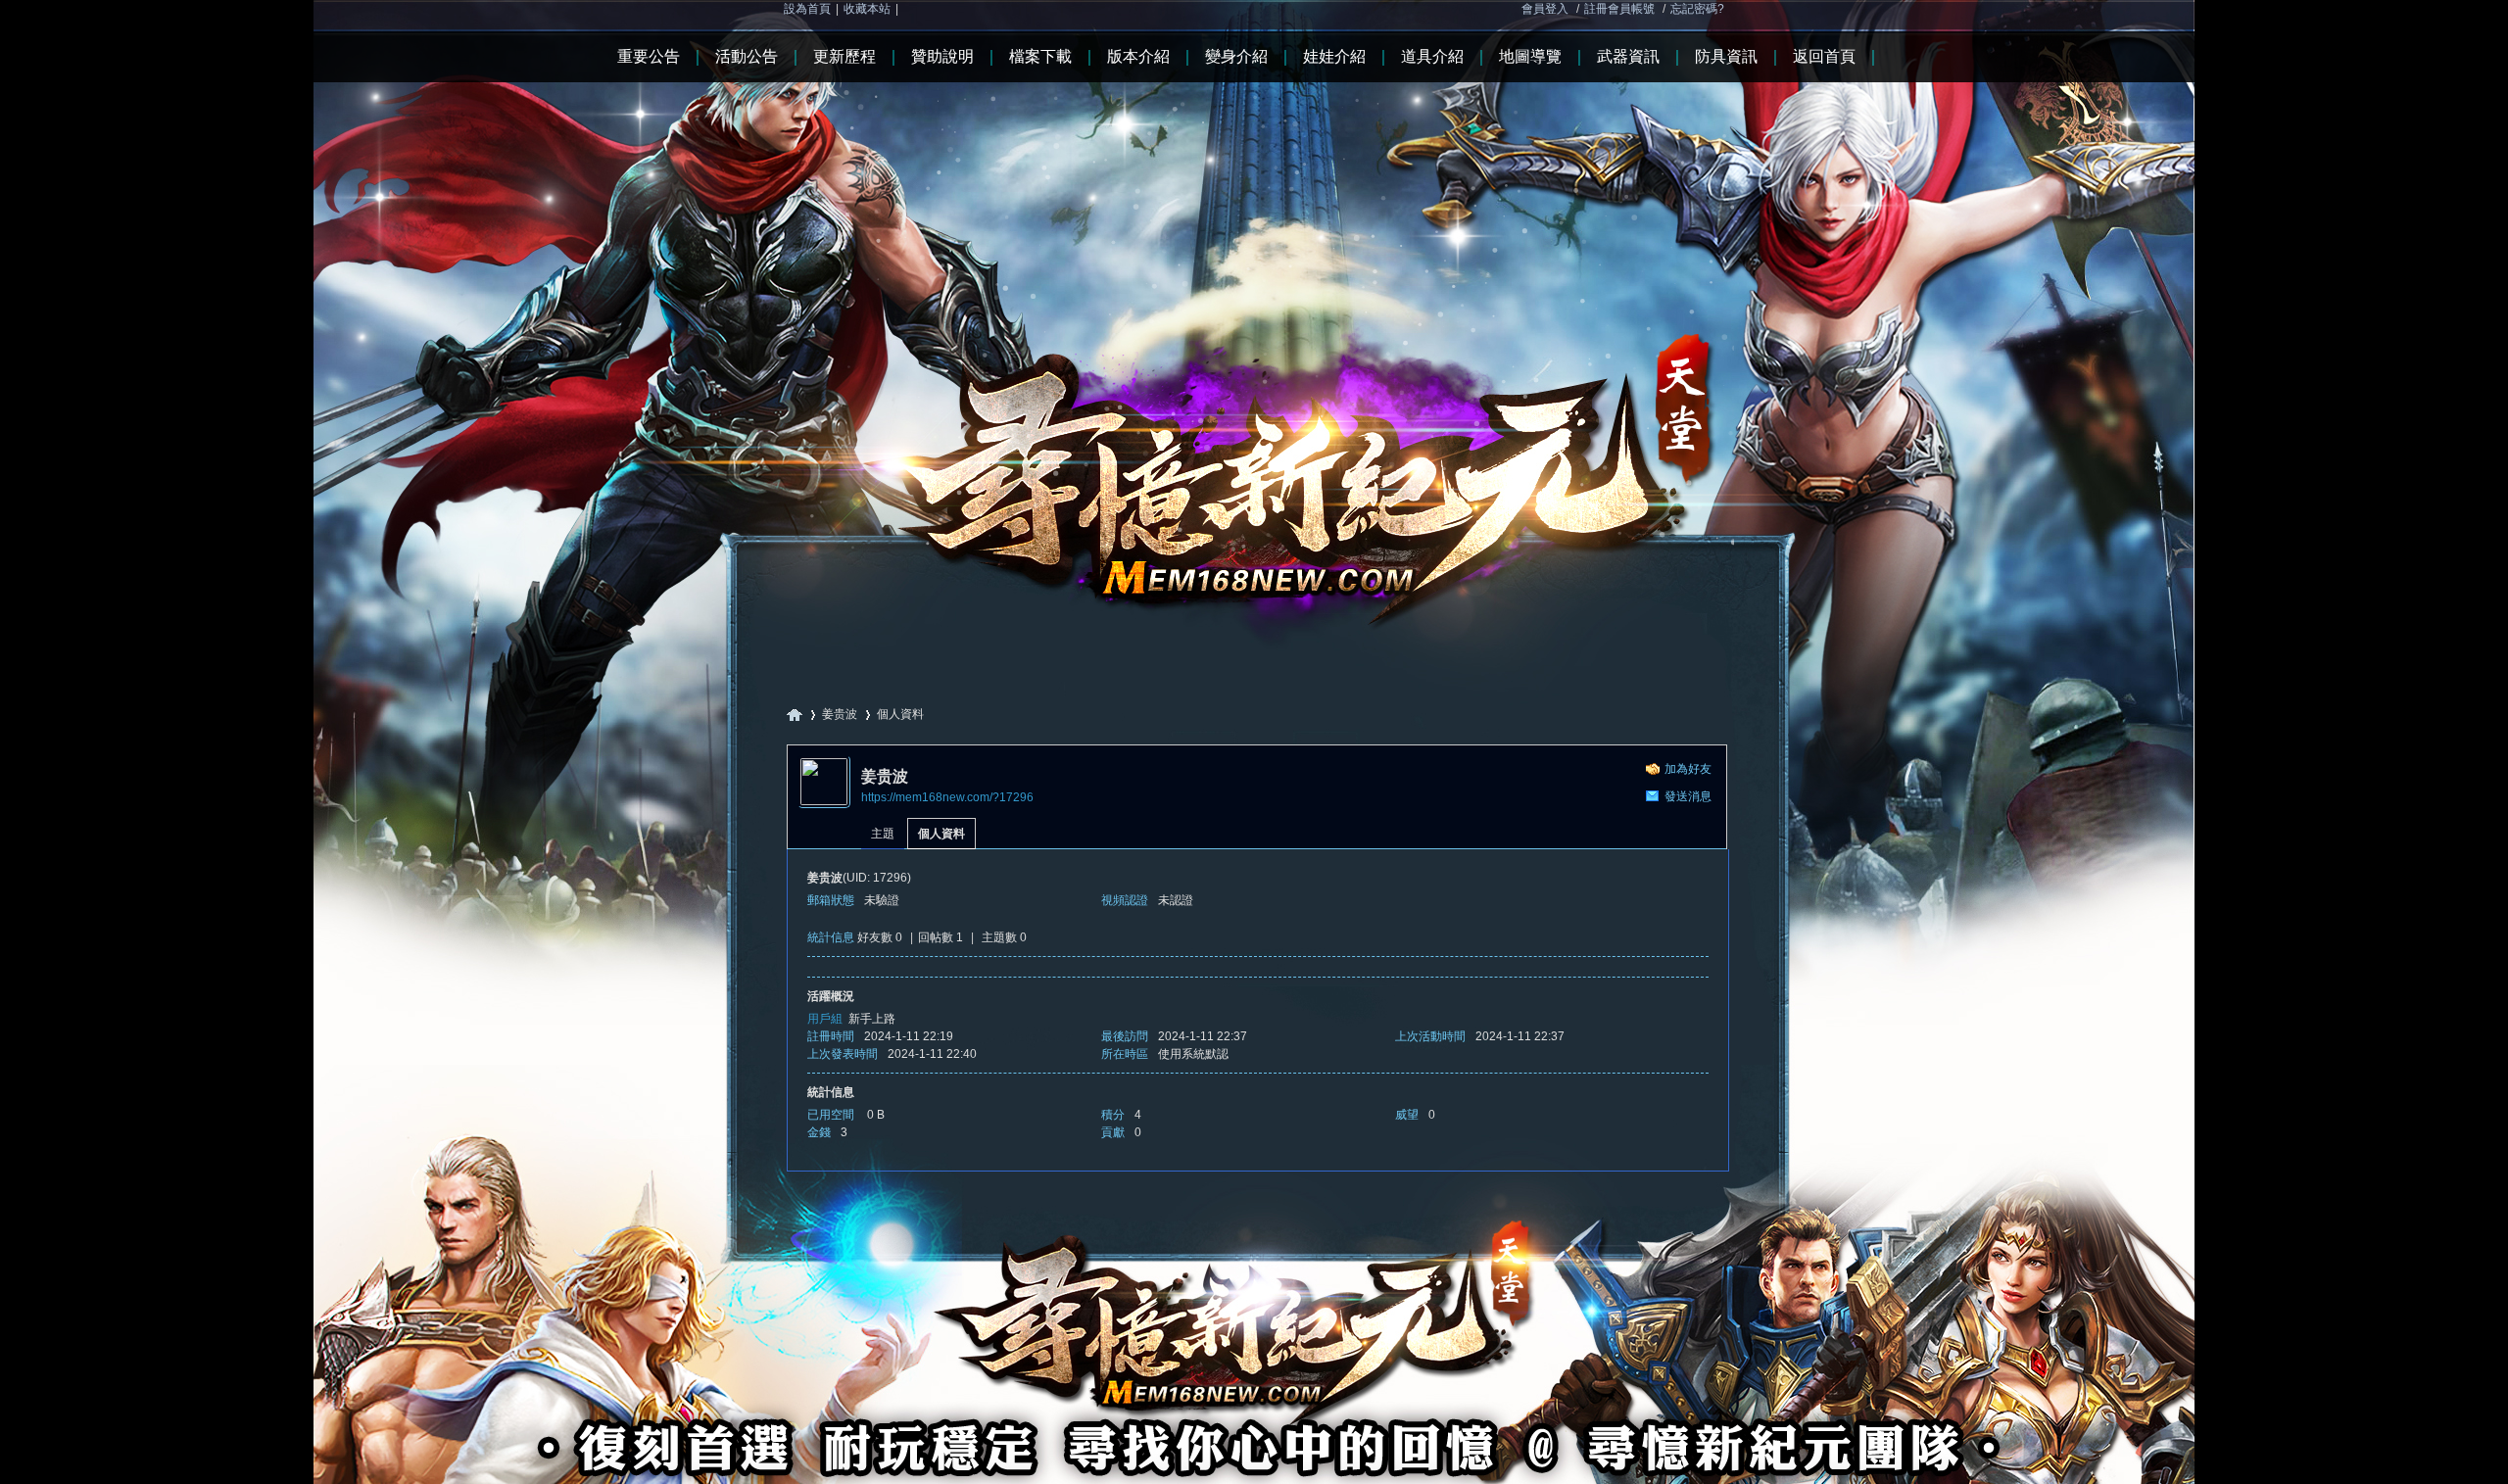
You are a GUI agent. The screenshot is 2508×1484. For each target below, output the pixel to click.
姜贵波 (840, 714)
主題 (883, 834)
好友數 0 (880, 937)
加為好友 (1688, 769)
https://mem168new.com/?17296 (947, 797)
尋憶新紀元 (795, 715)
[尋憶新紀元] (1254, 322)
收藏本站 (867, 9)
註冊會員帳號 (1619, 9)
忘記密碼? (1697, 9)
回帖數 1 (940, 937)
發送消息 (1688, 796)
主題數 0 (1004, 937)
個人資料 (941, 834)
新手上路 (872, 1019)
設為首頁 (807, 9)
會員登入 (1545, 9)
